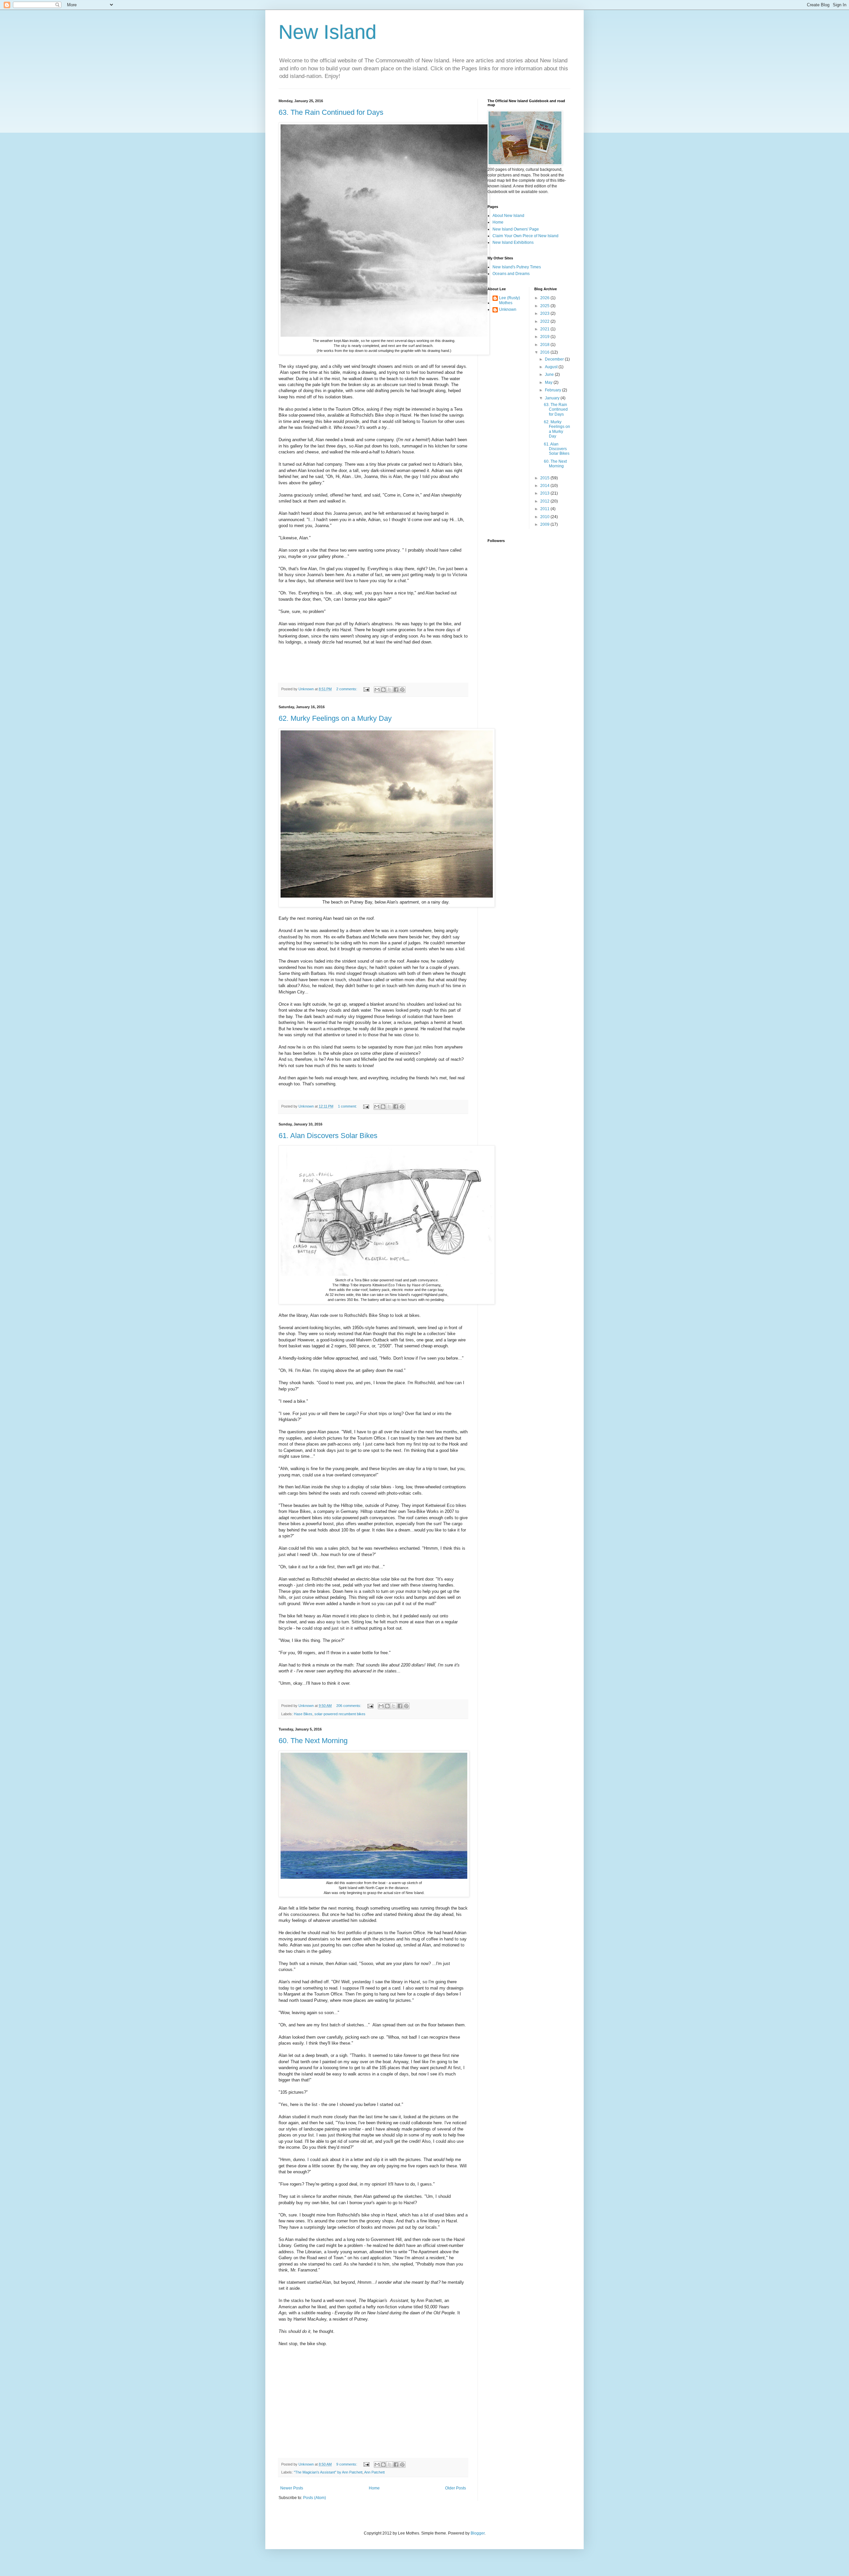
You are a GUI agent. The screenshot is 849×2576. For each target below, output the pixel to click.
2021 (545, 329)
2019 (545, 337)
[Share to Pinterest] (402, 690)
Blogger (478, 2533)
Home (374, 2488)
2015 (545, 478)
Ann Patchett (374, 2472)
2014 (545, 486)
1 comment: (348, 1106)
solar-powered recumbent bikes (340, 1714)
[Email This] (377, 690)
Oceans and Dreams (511, 274)
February (554, 390)
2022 (545, 321)
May (549, 382)
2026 (545, 298)
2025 (545, 306)
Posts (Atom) (315, 2498)
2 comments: (347, 689)
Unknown (508, 309)
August (552, 367)
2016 (545, 352)
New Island (327, 32)
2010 (545, 517)
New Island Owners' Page (516, 229)
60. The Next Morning (313, 1741)
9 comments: (347, 2464)
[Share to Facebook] (396, 690)
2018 (545, 345)
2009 (545, 524)
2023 (545, 313)
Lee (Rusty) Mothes (510, 300)
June (550, 374)
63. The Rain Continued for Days (331, 112)
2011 (545, 509)
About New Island (508, 216)
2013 (545, 493)
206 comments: (349, 1706)
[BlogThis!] (383, 690)
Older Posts (456, 2488)
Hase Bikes (303, 1714)
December (555, 359)
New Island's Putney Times (517, 267)
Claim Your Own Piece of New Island (525, 236)
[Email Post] (366, 689)
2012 (545, 501)
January (553, 398)
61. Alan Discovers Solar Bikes (328, 1136)
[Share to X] (390, 690)
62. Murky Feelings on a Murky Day (335, 718)
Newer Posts (292, 2488)
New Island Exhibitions (513, 242)
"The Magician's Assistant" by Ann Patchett (328, 2472)
